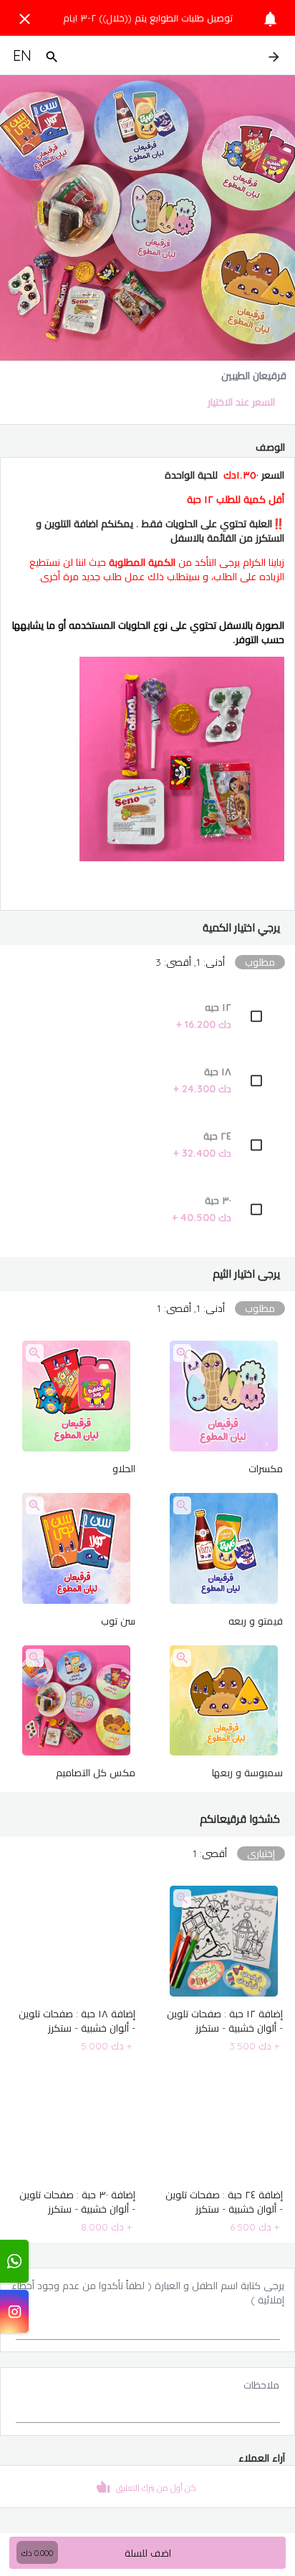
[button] (147, 928)
